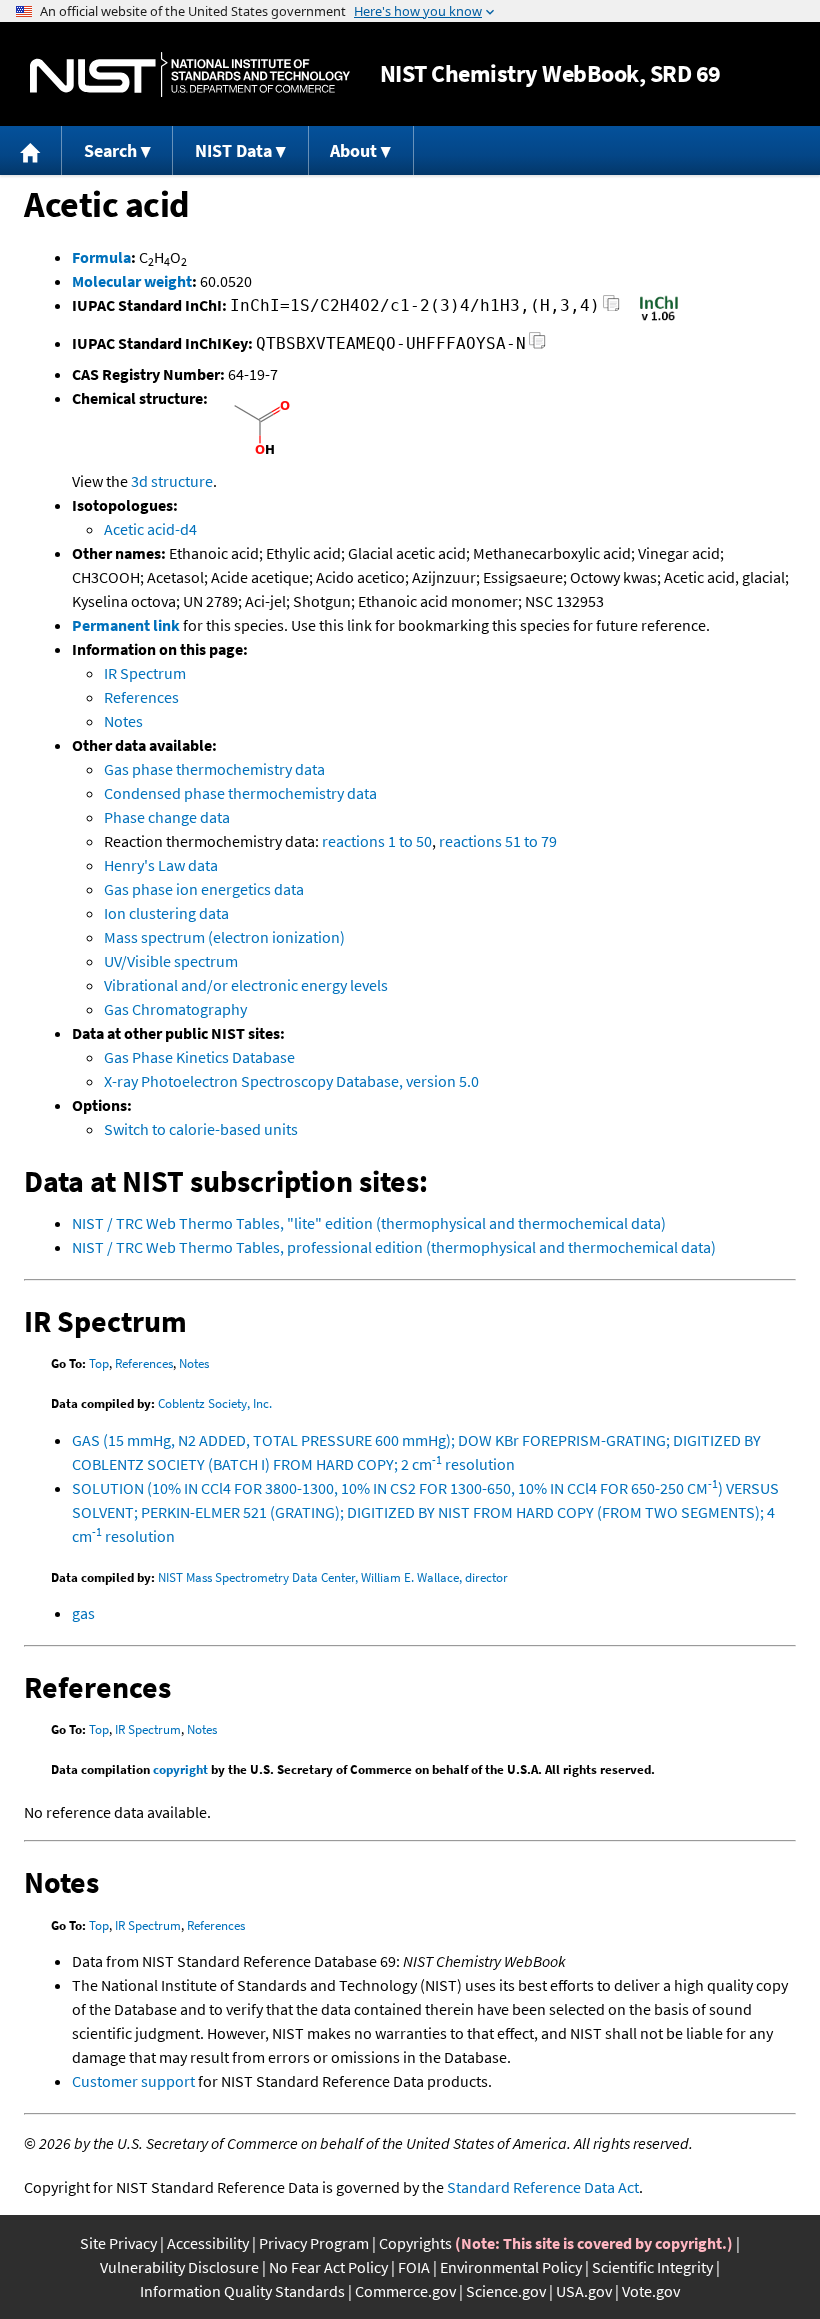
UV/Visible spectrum (171, 961)
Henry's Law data (161, 865)
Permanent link (126, 625)
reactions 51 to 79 (498, 841)
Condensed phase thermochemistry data (240, 793)
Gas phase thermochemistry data (214, 769)
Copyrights (415, 2243)
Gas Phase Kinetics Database (199, 1057)
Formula (101, 257)
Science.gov (506, 2291)
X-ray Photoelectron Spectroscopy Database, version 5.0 (291, 1081)
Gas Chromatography (175, 1009)
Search (110, 150)
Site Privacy (118, 2243)
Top (99, 1363)
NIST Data (233, 150)
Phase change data (167, 817)
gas (83, 1613)
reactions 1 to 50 (377, 841)
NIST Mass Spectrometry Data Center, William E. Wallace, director (333, 1577)
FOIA (414, 2267)
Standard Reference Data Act (543, 2187)
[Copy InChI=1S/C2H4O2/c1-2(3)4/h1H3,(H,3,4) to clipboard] (611, 308)
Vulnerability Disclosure (179, 2267)
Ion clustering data (166, 913)
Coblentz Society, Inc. (215, 1403)
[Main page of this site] (31, 150)
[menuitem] (31, 150)
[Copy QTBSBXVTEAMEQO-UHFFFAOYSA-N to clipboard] (537, 346)
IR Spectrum (145, 673)
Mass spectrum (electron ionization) (224, 937)
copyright (180, 1769)
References (141, 697)
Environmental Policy (511, 2267)
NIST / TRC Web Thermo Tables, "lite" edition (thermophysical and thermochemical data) (369, 1223)
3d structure (172, 481)
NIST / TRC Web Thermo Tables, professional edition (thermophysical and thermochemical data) (394, 1247)
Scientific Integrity (652, 2267)
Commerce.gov (405, 2291)
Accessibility (208, 2243)
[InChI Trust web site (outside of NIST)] (659, 319)
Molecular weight (132, 281)
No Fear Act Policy (328, 2267)
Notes (123, 721)
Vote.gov (651, 2291)
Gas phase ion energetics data (204, 889)
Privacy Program (314, 2243)
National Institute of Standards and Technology (190, 74)
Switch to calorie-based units (201, 1129)
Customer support (133, 2081)
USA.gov (584, 2291)
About (353, 150)
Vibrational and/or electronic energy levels (246, 985)
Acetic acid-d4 (150, 529)
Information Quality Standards (242, 2291)
